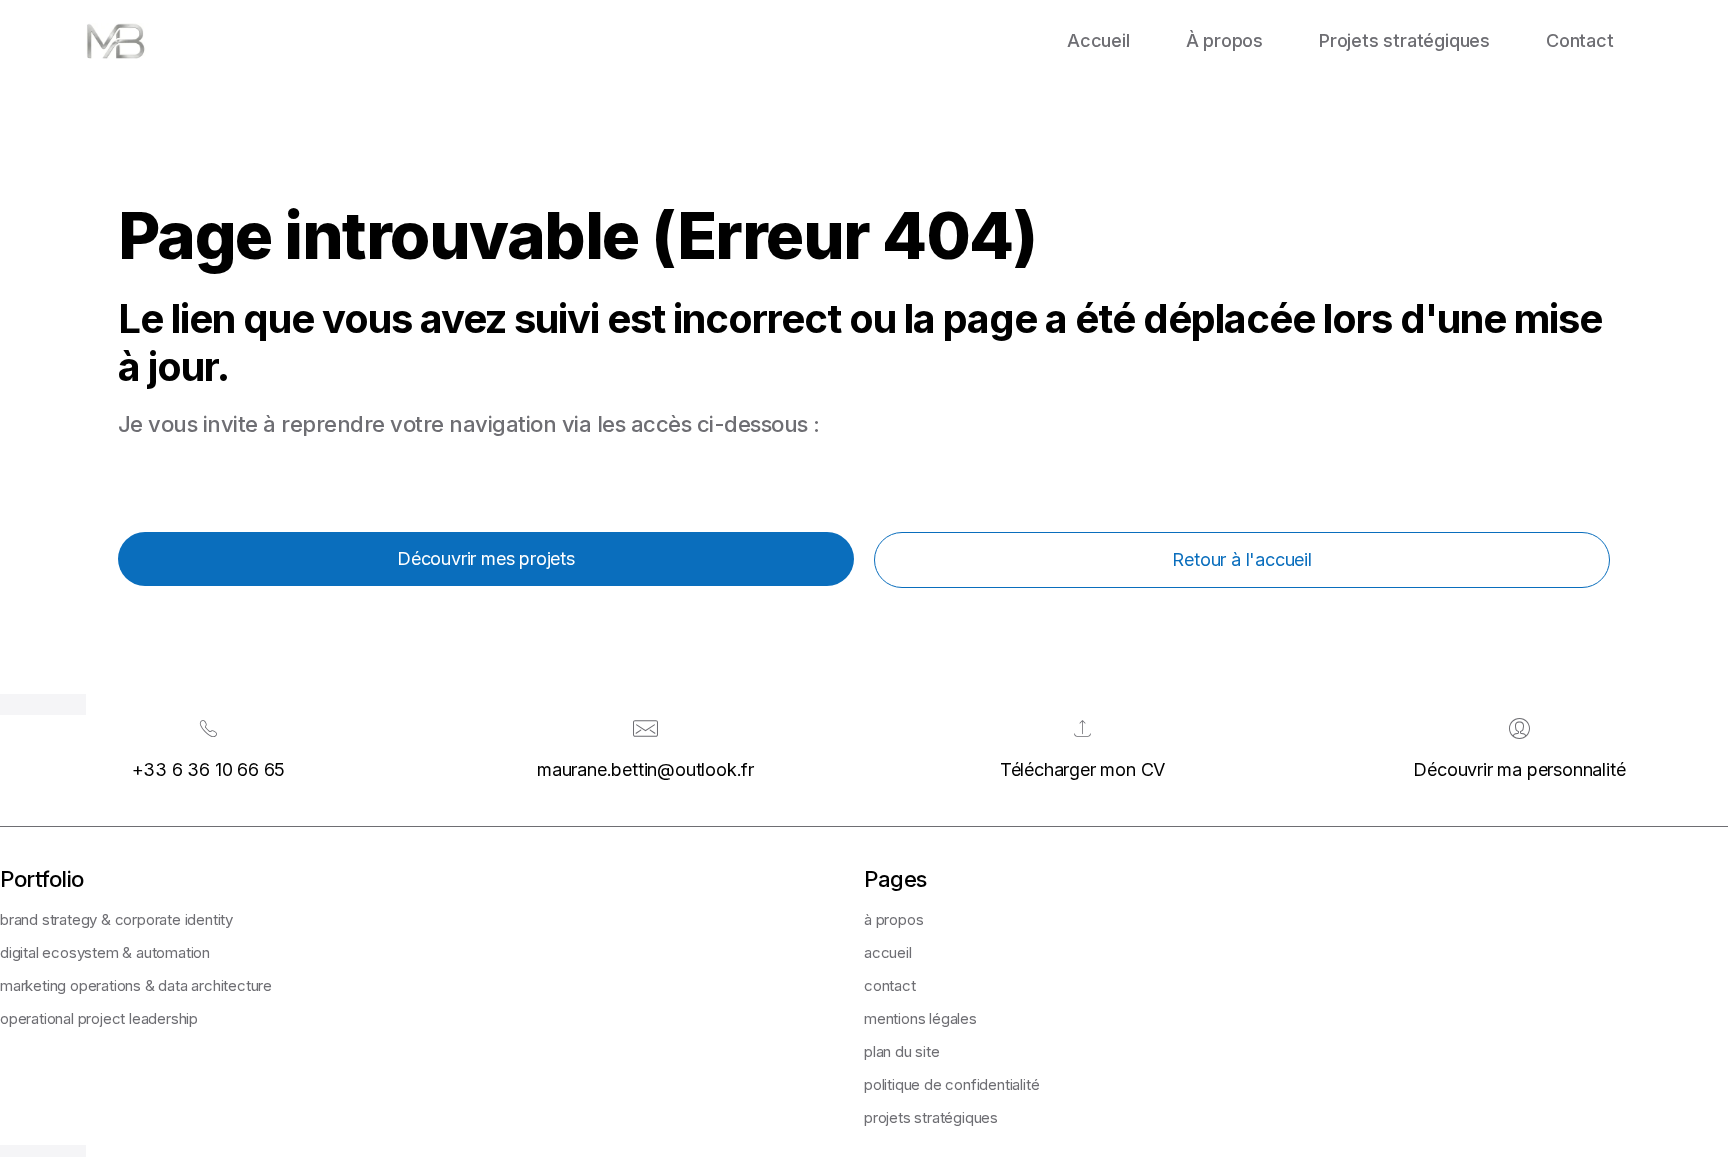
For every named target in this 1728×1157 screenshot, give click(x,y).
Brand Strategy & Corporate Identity (116, 919)
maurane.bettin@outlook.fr (645, 769)
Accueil (1098, 40)
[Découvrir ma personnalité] (1519, 728)
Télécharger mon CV (1082, 769)
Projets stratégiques (1404, 40)
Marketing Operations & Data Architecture (136, 985)
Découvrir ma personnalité (1519, 769)
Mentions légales (920, 1018)
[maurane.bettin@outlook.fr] (645, 728)
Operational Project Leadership (99, 1018)
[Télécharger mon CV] (1082, 728)
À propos (1224, 40)
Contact (1580, 40)
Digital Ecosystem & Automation (105, 952)
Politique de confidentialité (951, 1084)
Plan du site (902, 1051)
